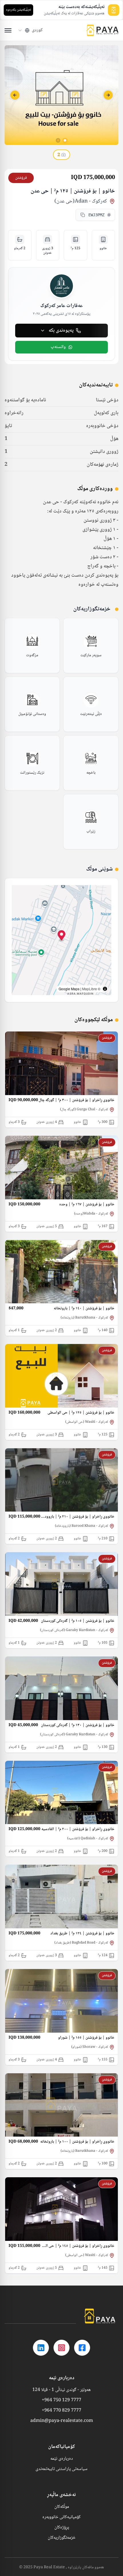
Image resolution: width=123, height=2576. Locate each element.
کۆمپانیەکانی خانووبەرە (61, 2517)
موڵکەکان (62, 2507)
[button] (62, 936)
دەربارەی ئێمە (62, 2459)
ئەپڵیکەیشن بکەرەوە (18, 10)
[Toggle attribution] (105, 989)
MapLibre (90, 989)
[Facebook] (82, 2348)
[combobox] (30, 30)
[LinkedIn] (41, 2348)
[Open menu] (8, 30)
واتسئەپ (58, 347)
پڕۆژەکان (62, 2528)
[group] (91, 646)
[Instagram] (61, 2348)
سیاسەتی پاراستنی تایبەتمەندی (61, 2469)
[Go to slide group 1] (65, 140)
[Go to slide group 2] (58, 140)
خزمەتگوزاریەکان (62, 2538)
